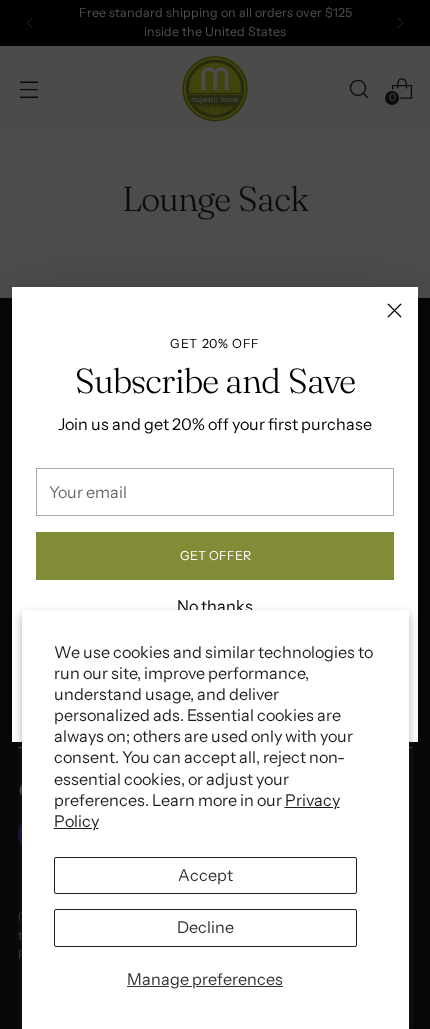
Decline (205, 927)
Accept (205, 875)
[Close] (394, 310)
